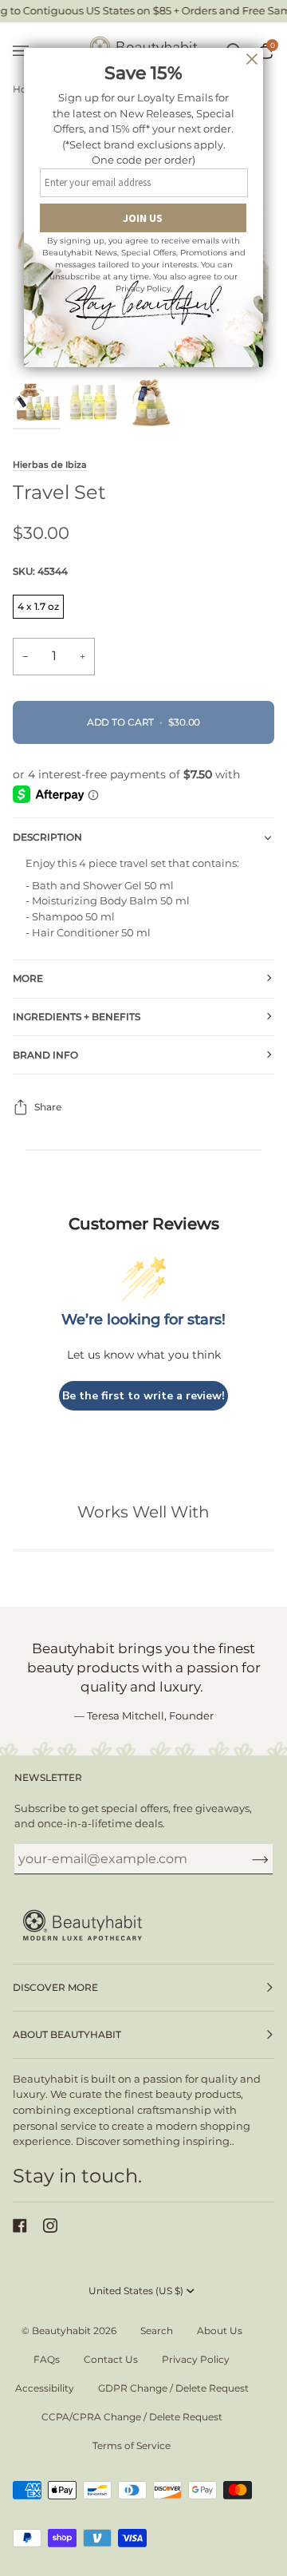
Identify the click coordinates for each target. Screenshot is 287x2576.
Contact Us (111, 2359)
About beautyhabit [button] (67, 2034)
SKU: (40, 571)
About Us (220, 2331)
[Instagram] (50, 2226)
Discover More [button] (55, 1987)
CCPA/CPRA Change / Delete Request (132, 2417)
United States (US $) (136, 2291)
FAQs (47, 2359)
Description (47, 837)
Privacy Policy (196, 2359)
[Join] (248, 1858)
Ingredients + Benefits (77, 1017)
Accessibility (45, 2388)
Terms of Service (132, 2445)
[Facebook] (20, 2226)
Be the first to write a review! (143, 1396)
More (28, 978)
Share (48, 1107)
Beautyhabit (61, 2331)
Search (157, 2331)
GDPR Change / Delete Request (173, 2388)
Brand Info (45, 1055)
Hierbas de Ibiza (50, 465)
